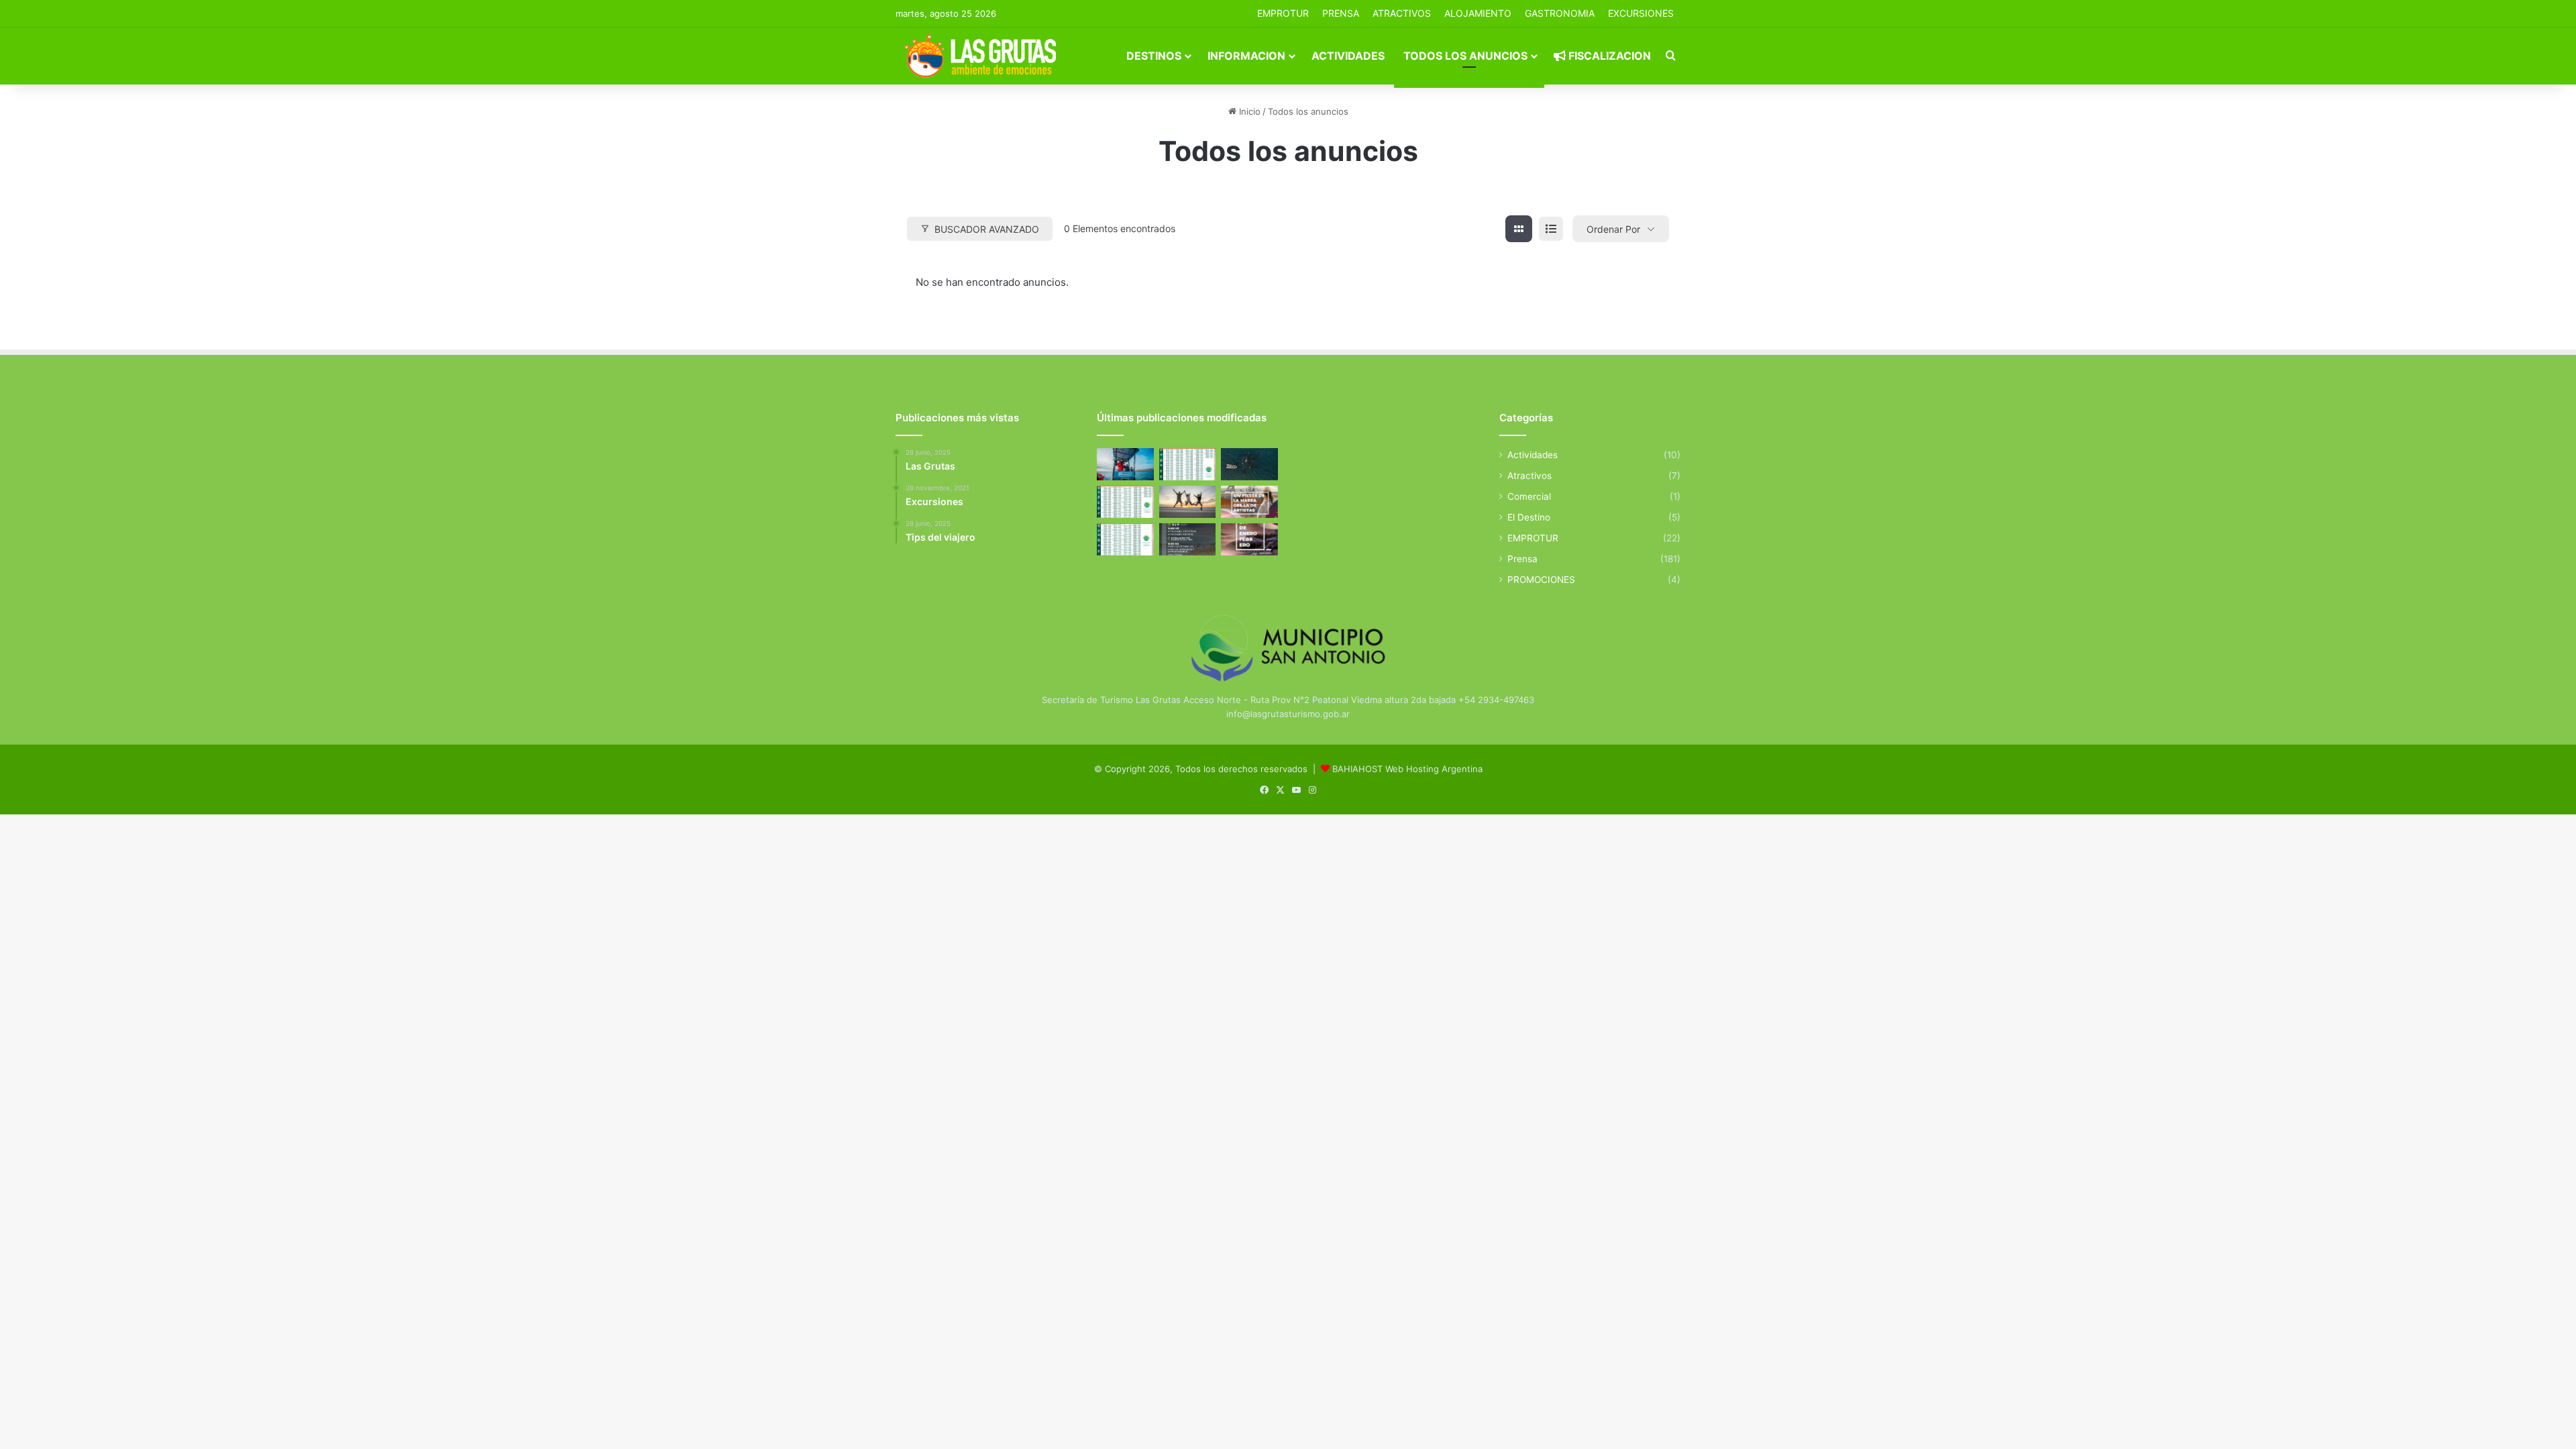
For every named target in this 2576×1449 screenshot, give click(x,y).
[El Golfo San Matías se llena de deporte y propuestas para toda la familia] (1249, 539)
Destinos (1154, 56)
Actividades (1348, 56)
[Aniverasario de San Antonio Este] (1188, 539)
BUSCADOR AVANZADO (987, 229)
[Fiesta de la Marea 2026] (1249, 502)
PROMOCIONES (1541, 580)
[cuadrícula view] (1519, 229)
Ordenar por (1613, 229)
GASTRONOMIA (1560, 13)
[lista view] (1551, 229)
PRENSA (1341, 13)
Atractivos (1402, 13)
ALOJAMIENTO (1478, 13)
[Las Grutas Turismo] (984, 56)
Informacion (1246, 56)
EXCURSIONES (1641, 13)
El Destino (1529, 517)
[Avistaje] (1249, 464)
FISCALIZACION (1608, 56)
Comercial (1529, 496)
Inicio (1248, 111)
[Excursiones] (1188, 502)
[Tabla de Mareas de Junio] (1188, 464)
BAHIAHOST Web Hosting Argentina (1407, 769)
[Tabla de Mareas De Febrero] (1125, 539)
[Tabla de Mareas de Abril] (1125, 502)
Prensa (1522, 559)
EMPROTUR (1283, 13)
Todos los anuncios (1465, 56)
